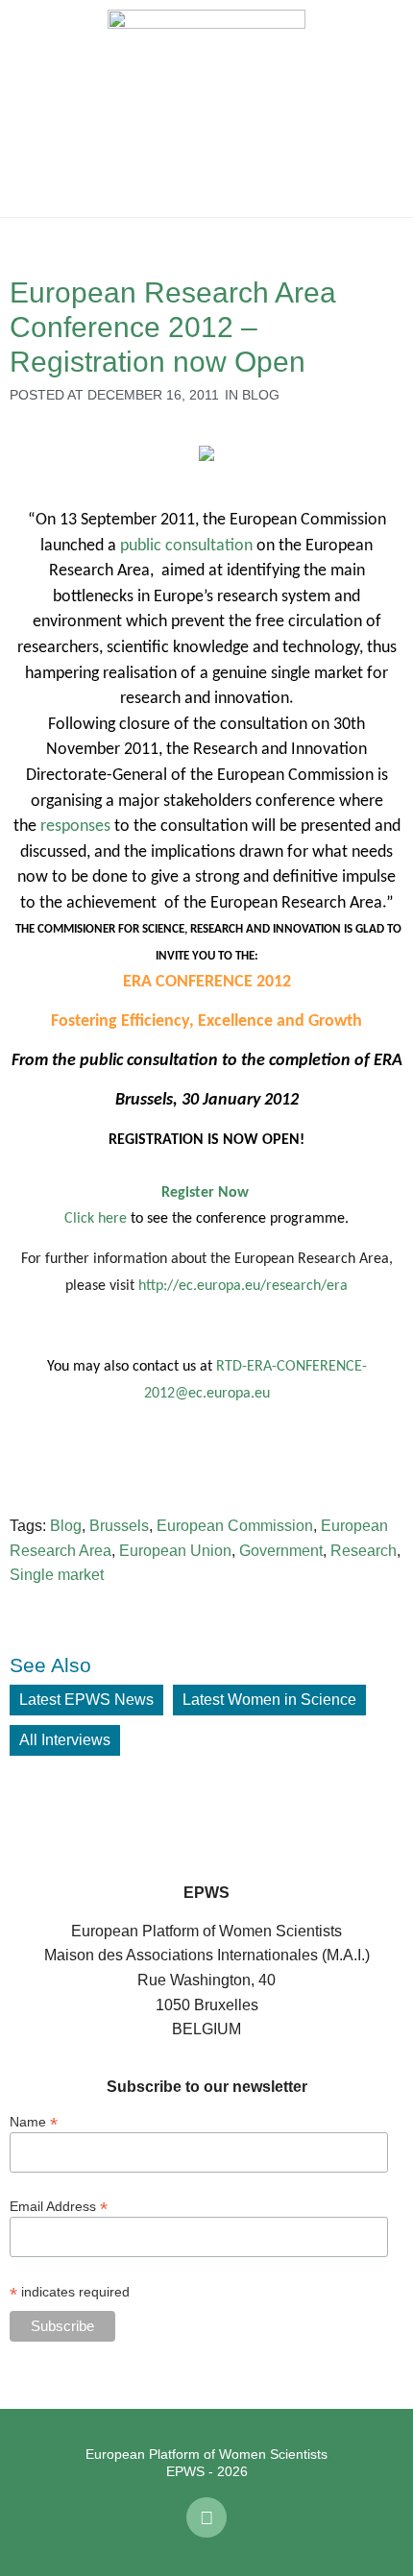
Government (281, 1551)
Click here (96, 1219)
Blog (261, 395)
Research (364, 1551)
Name (34, 2121)
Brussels (119, 1526)
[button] (29, 109)
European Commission (235, 1526)
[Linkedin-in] (206, 2517)
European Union (175, 1551)
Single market (57, 1575)
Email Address (59, 2206)
